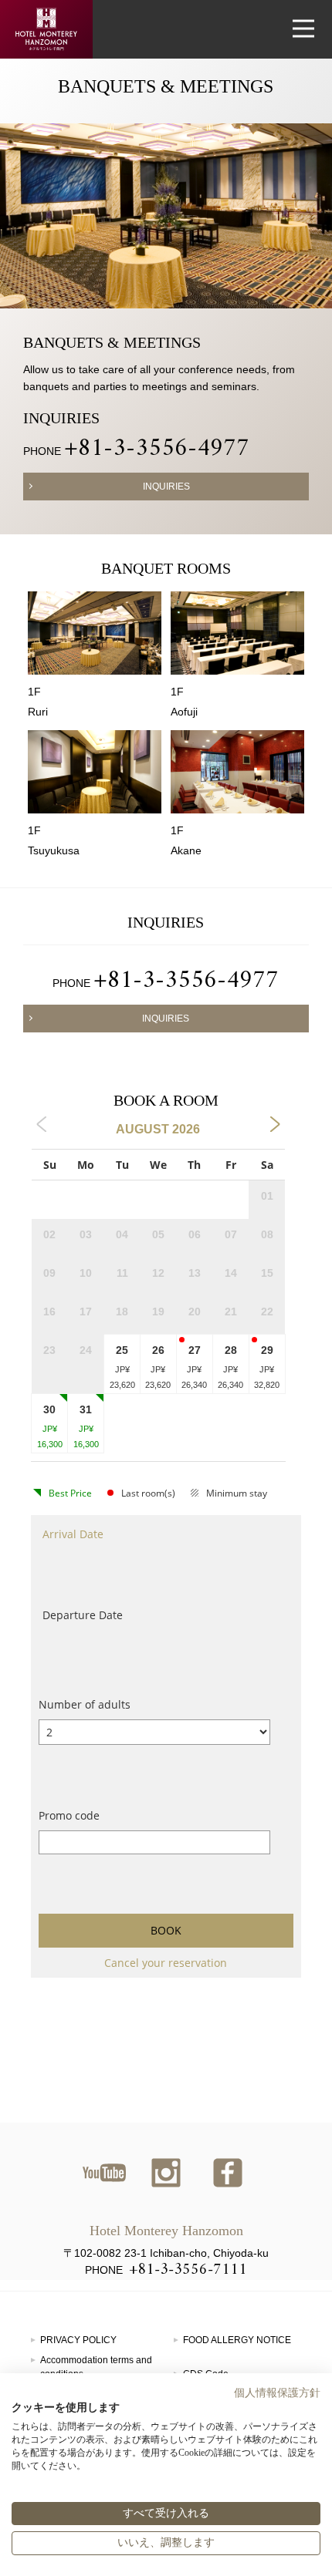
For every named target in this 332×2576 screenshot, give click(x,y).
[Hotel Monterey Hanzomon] (46, 29)
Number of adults (85, 1704)
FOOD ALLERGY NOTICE (237, 2340)
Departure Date (83, 1615)
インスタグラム (166, 2173)
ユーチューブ (104, 2173)
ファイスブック (228, 2173)
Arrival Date (73, 1534)
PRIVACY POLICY (78, 2340)
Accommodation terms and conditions (96, 2367)
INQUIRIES (166, 487)
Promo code (69, 1815)
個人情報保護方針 (277, 2393)
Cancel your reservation (166, 1963)
